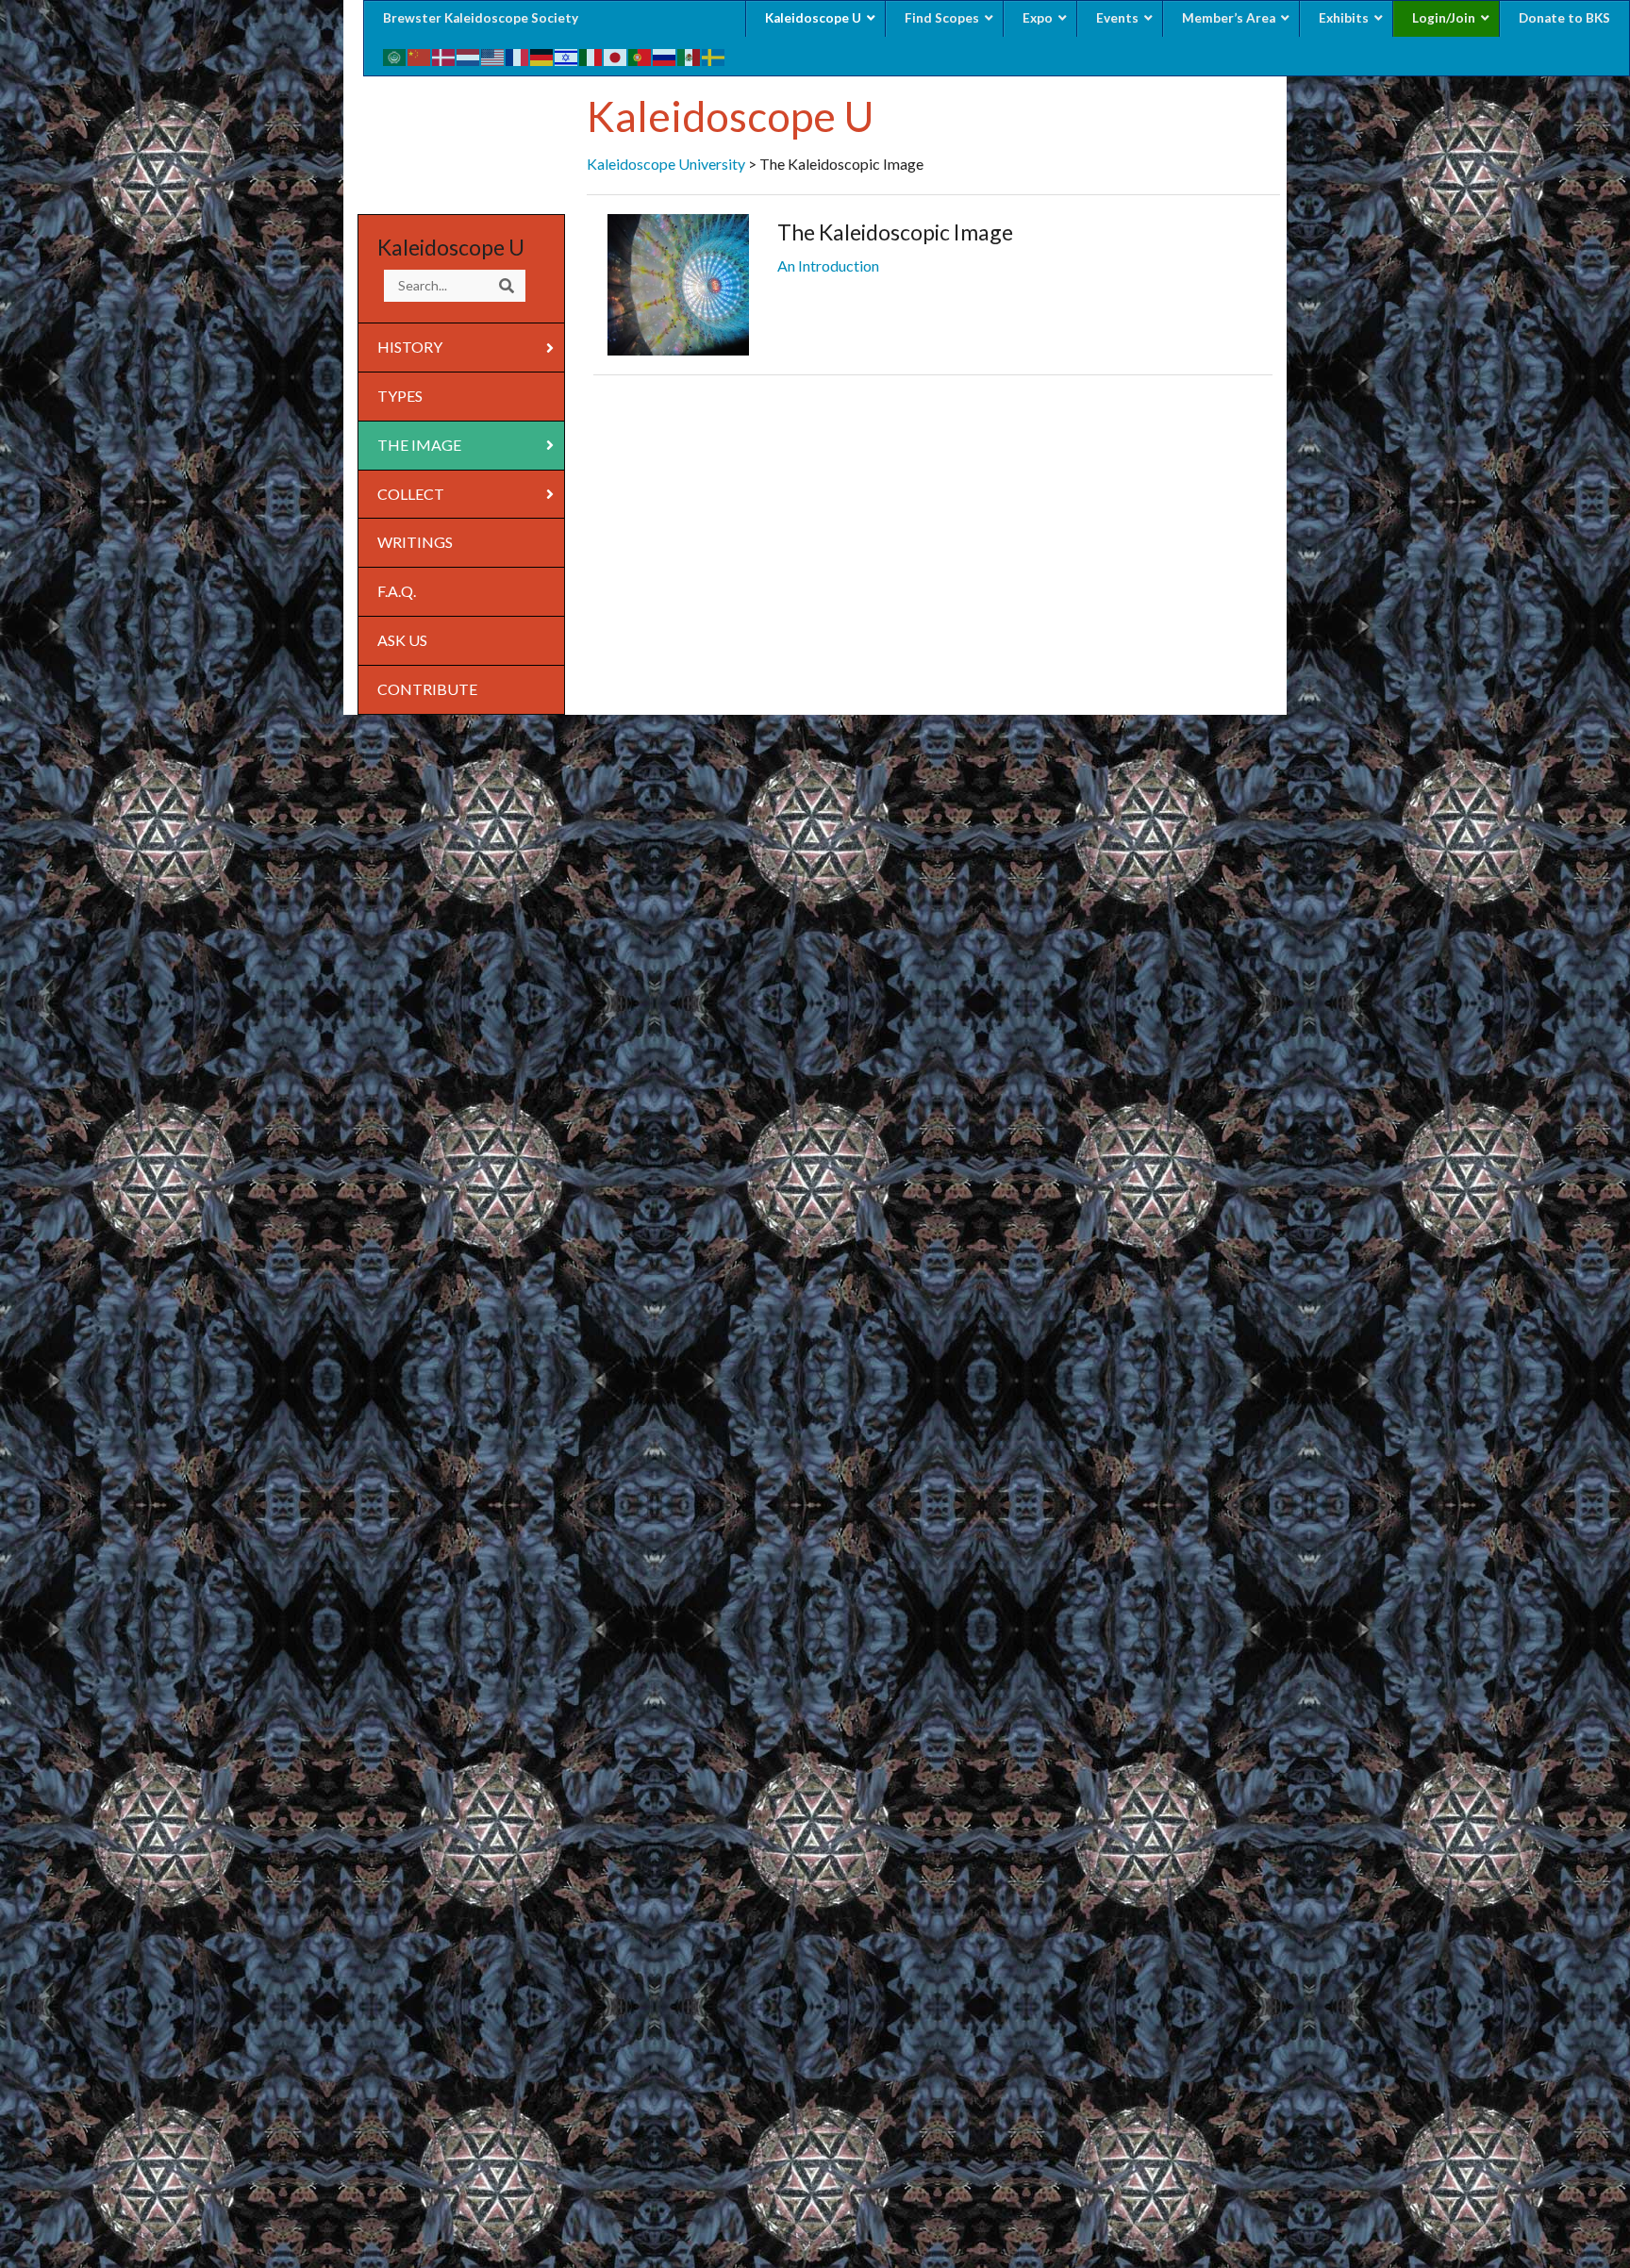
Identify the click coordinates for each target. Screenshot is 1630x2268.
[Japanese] (616, 55)
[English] (493, 55)
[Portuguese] (640, 55)
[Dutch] (469, 55)
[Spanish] (690, 55)
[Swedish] (714, 55)
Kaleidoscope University (666, 164)
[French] (518, 55)
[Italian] (591, 55)
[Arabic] (395, 55)
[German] (542, 55)
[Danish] (444, 55)
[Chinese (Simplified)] (420, 55)
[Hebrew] (567, 55)
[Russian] (665, 55)
